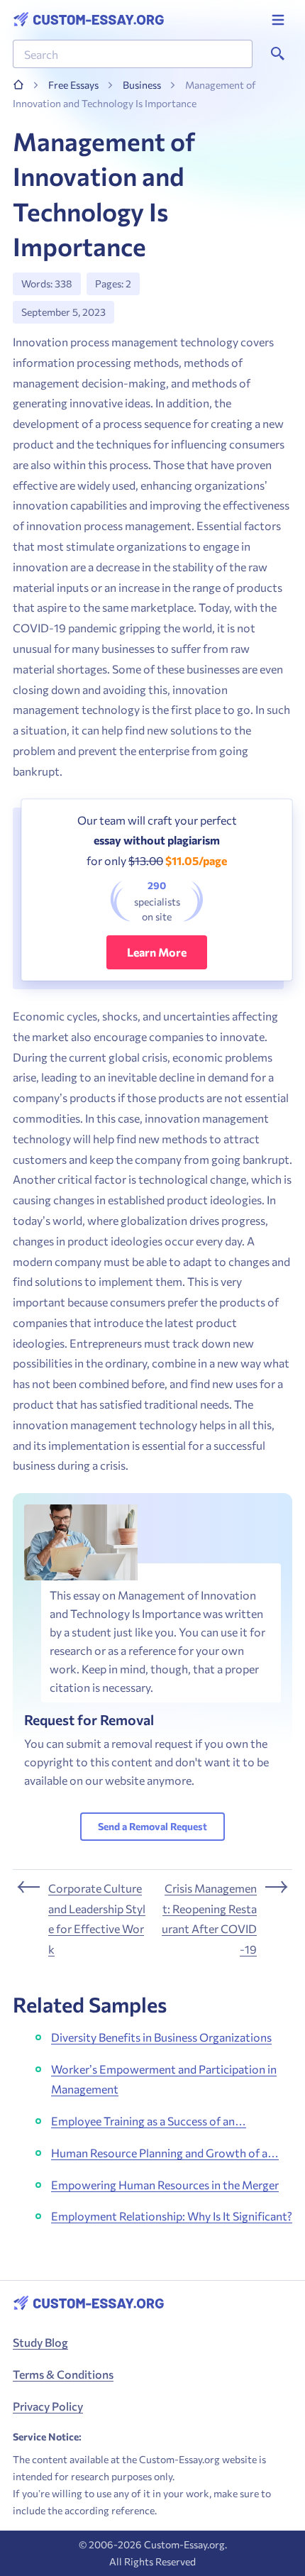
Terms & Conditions (63, 2374)
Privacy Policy (48, 2406)
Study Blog (40, 2342)
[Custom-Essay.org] (88, 20)
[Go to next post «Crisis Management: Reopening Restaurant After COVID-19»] (225, 1919)
